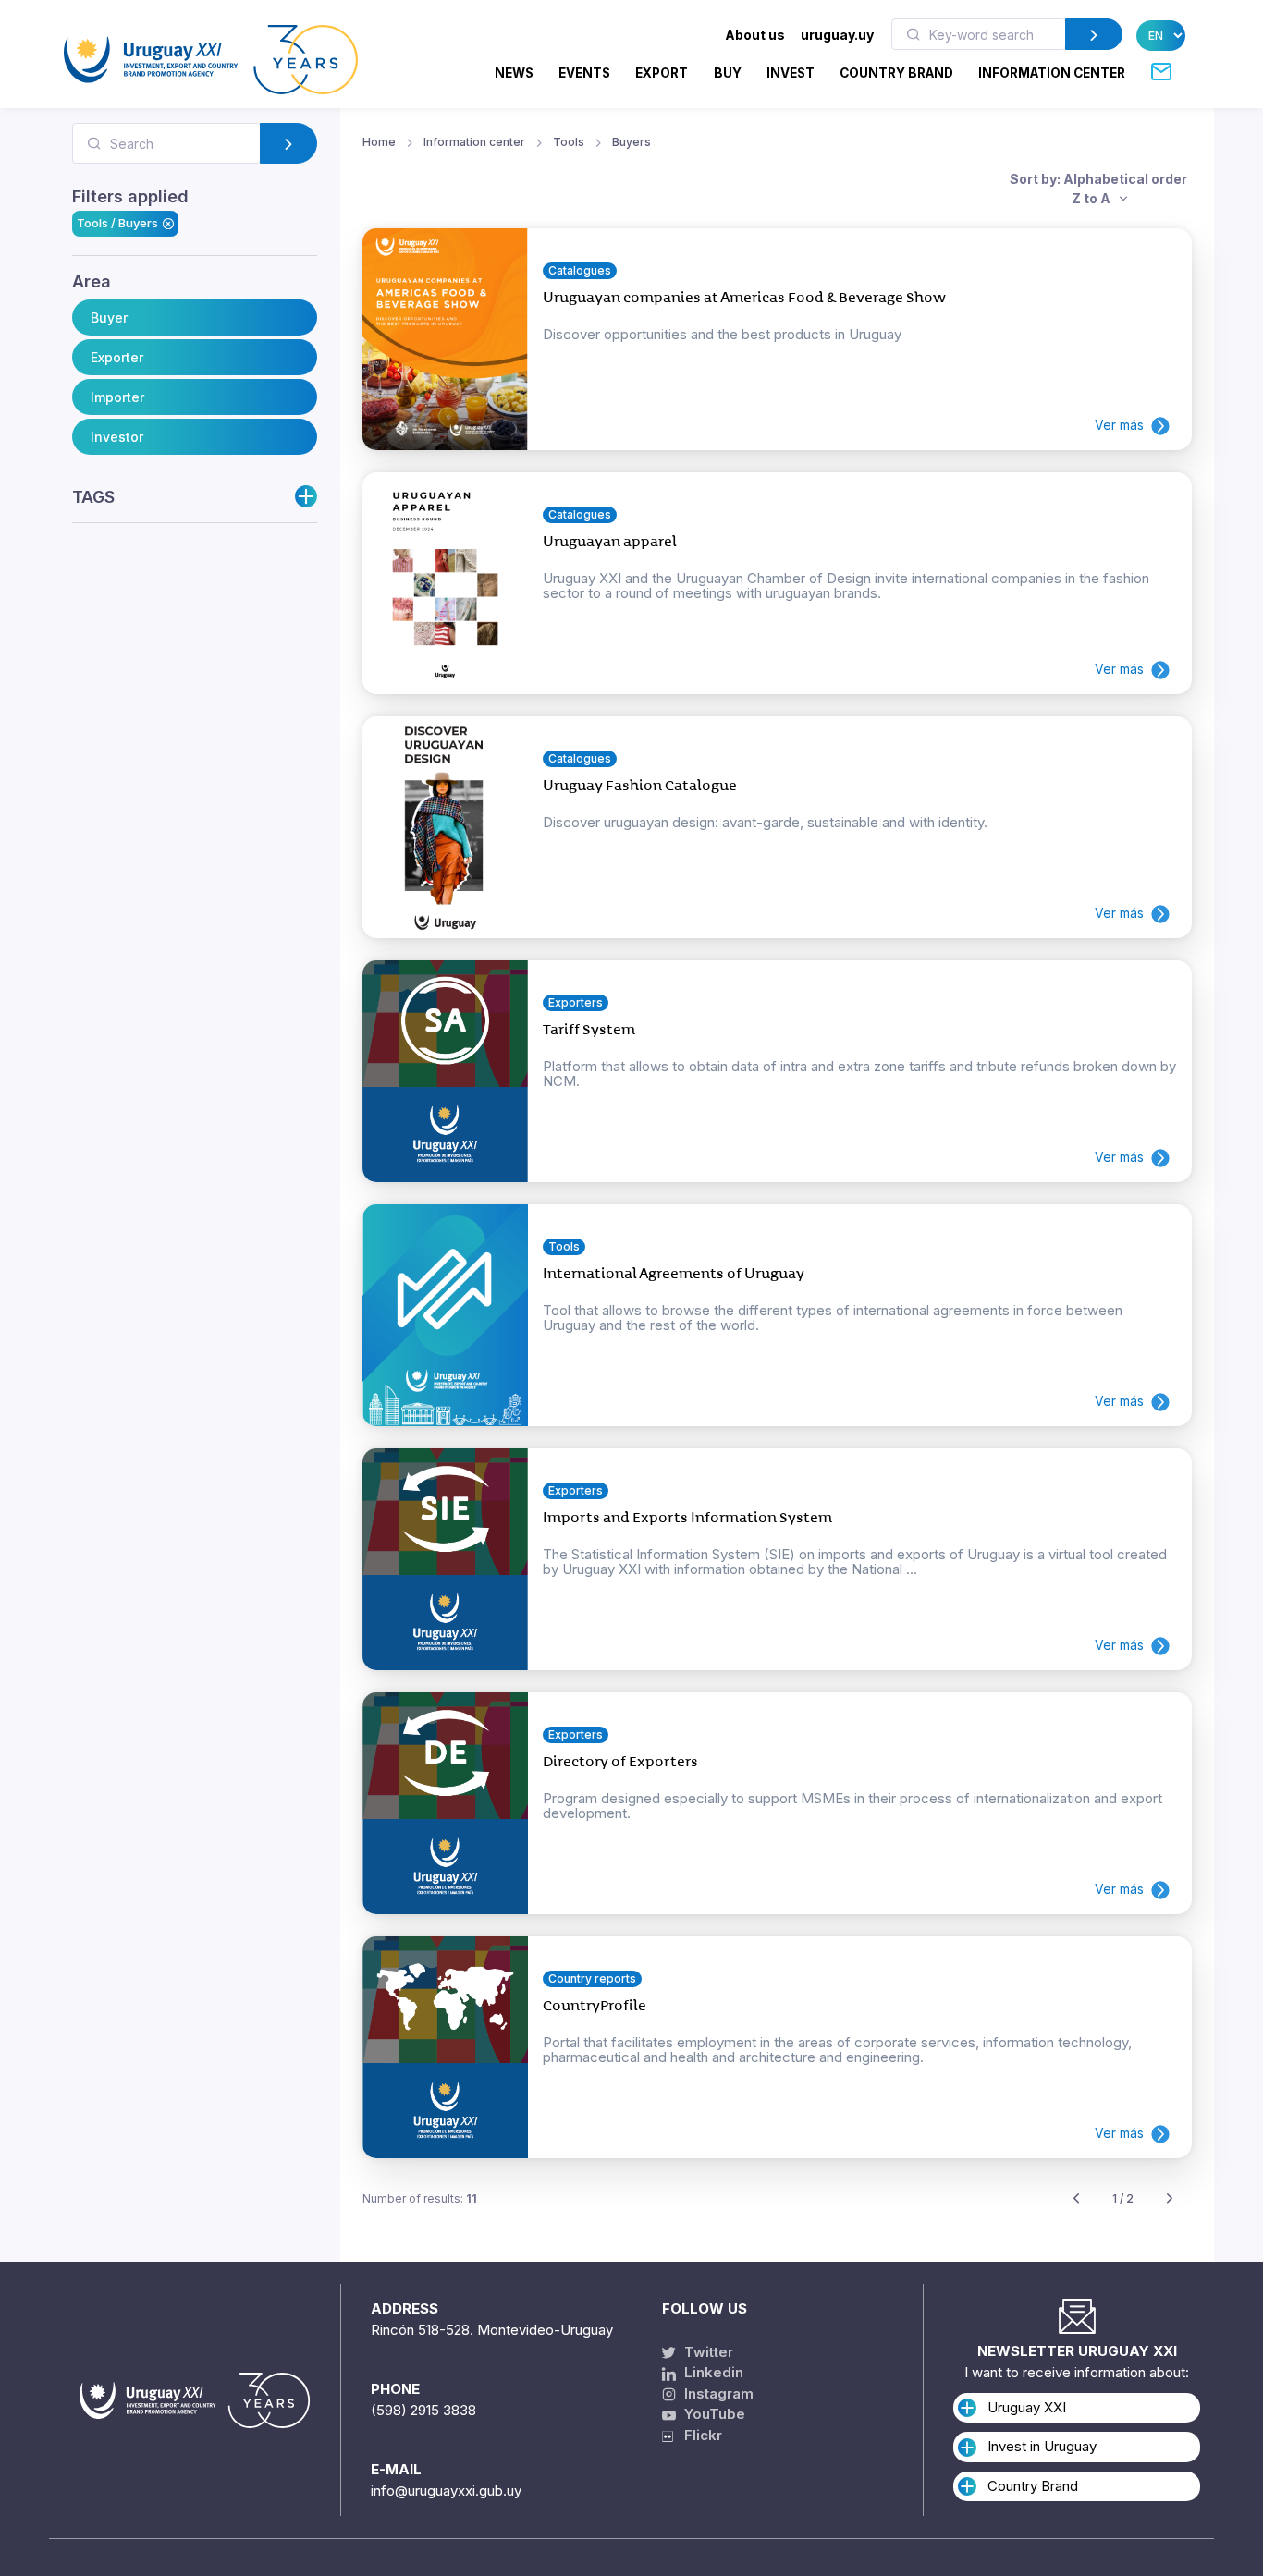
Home (379, 142)
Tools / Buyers (117, 223)
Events (584, 73)
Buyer (109, 317)
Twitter (707, 2352)
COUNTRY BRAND (896, 73)
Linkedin (712, 2372)
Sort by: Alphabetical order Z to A (1098, 189)
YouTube (713, 2414)
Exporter (117, 357)
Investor (117, 437)
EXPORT (662, 73)
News (514, 73)
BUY (728, 73)
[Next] (1170, 2199)
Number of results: (420, 2198)
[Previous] (1076, 2199)
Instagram (717, 2393)
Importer (117, 397)
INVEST (791, 73)
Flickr (698, 2435)
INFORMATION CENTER (1052, 73)
